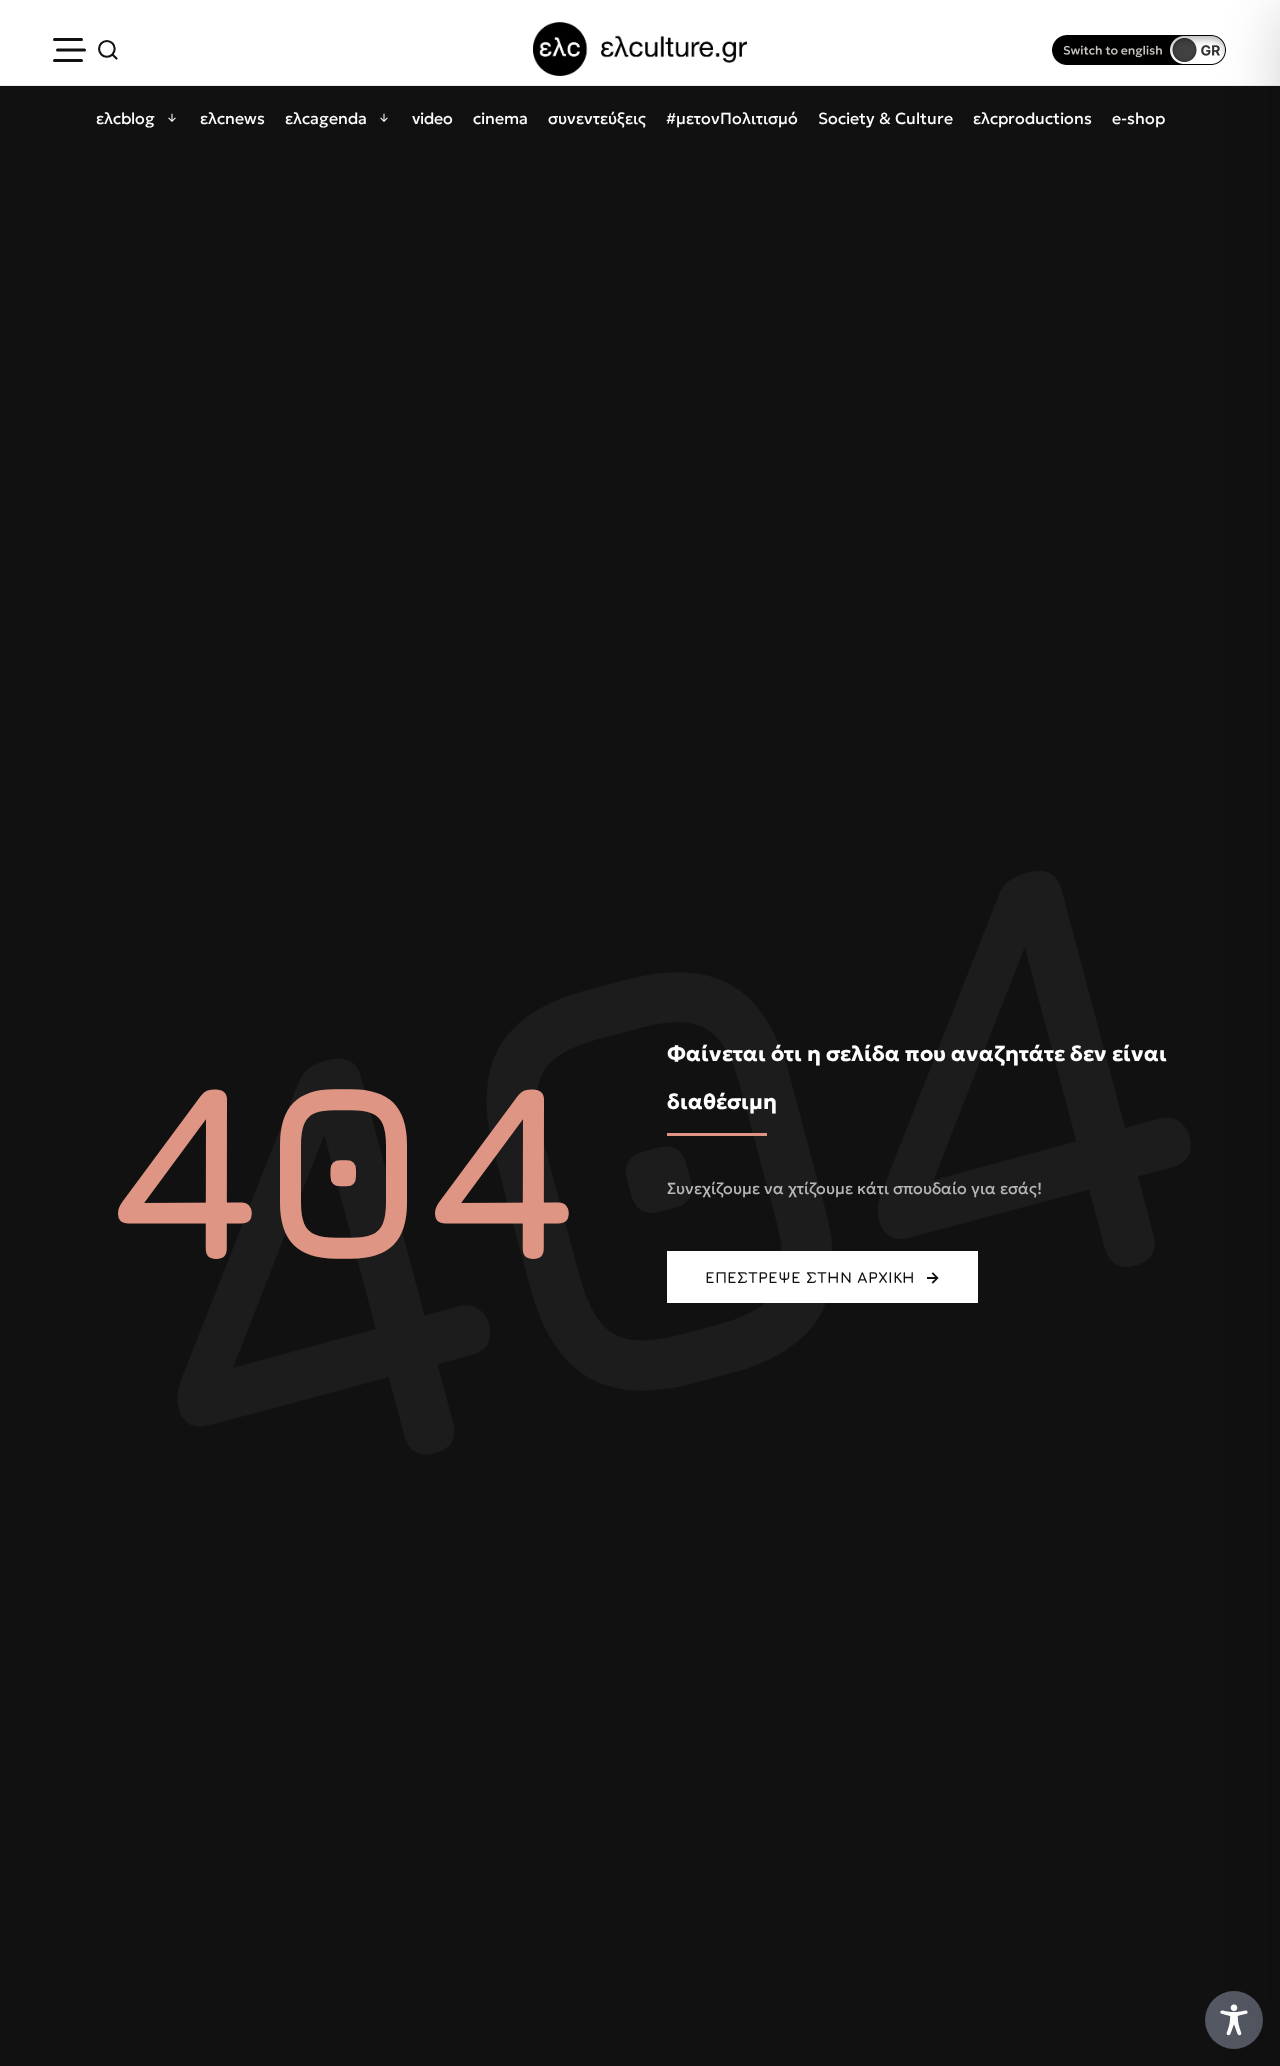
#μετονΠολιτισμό (732, 118)
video (432, 118)
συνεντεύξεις (597, 118)
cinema (500, 118)
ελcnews (232, 118)
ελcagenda (326, 118)
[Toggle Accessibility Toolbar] (1234, 2020)
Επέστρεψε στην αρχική (810, 1277)
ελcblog (125, 118)
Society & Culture (885, 118)
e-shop (1138, 118)
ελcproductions (1032, 118)
